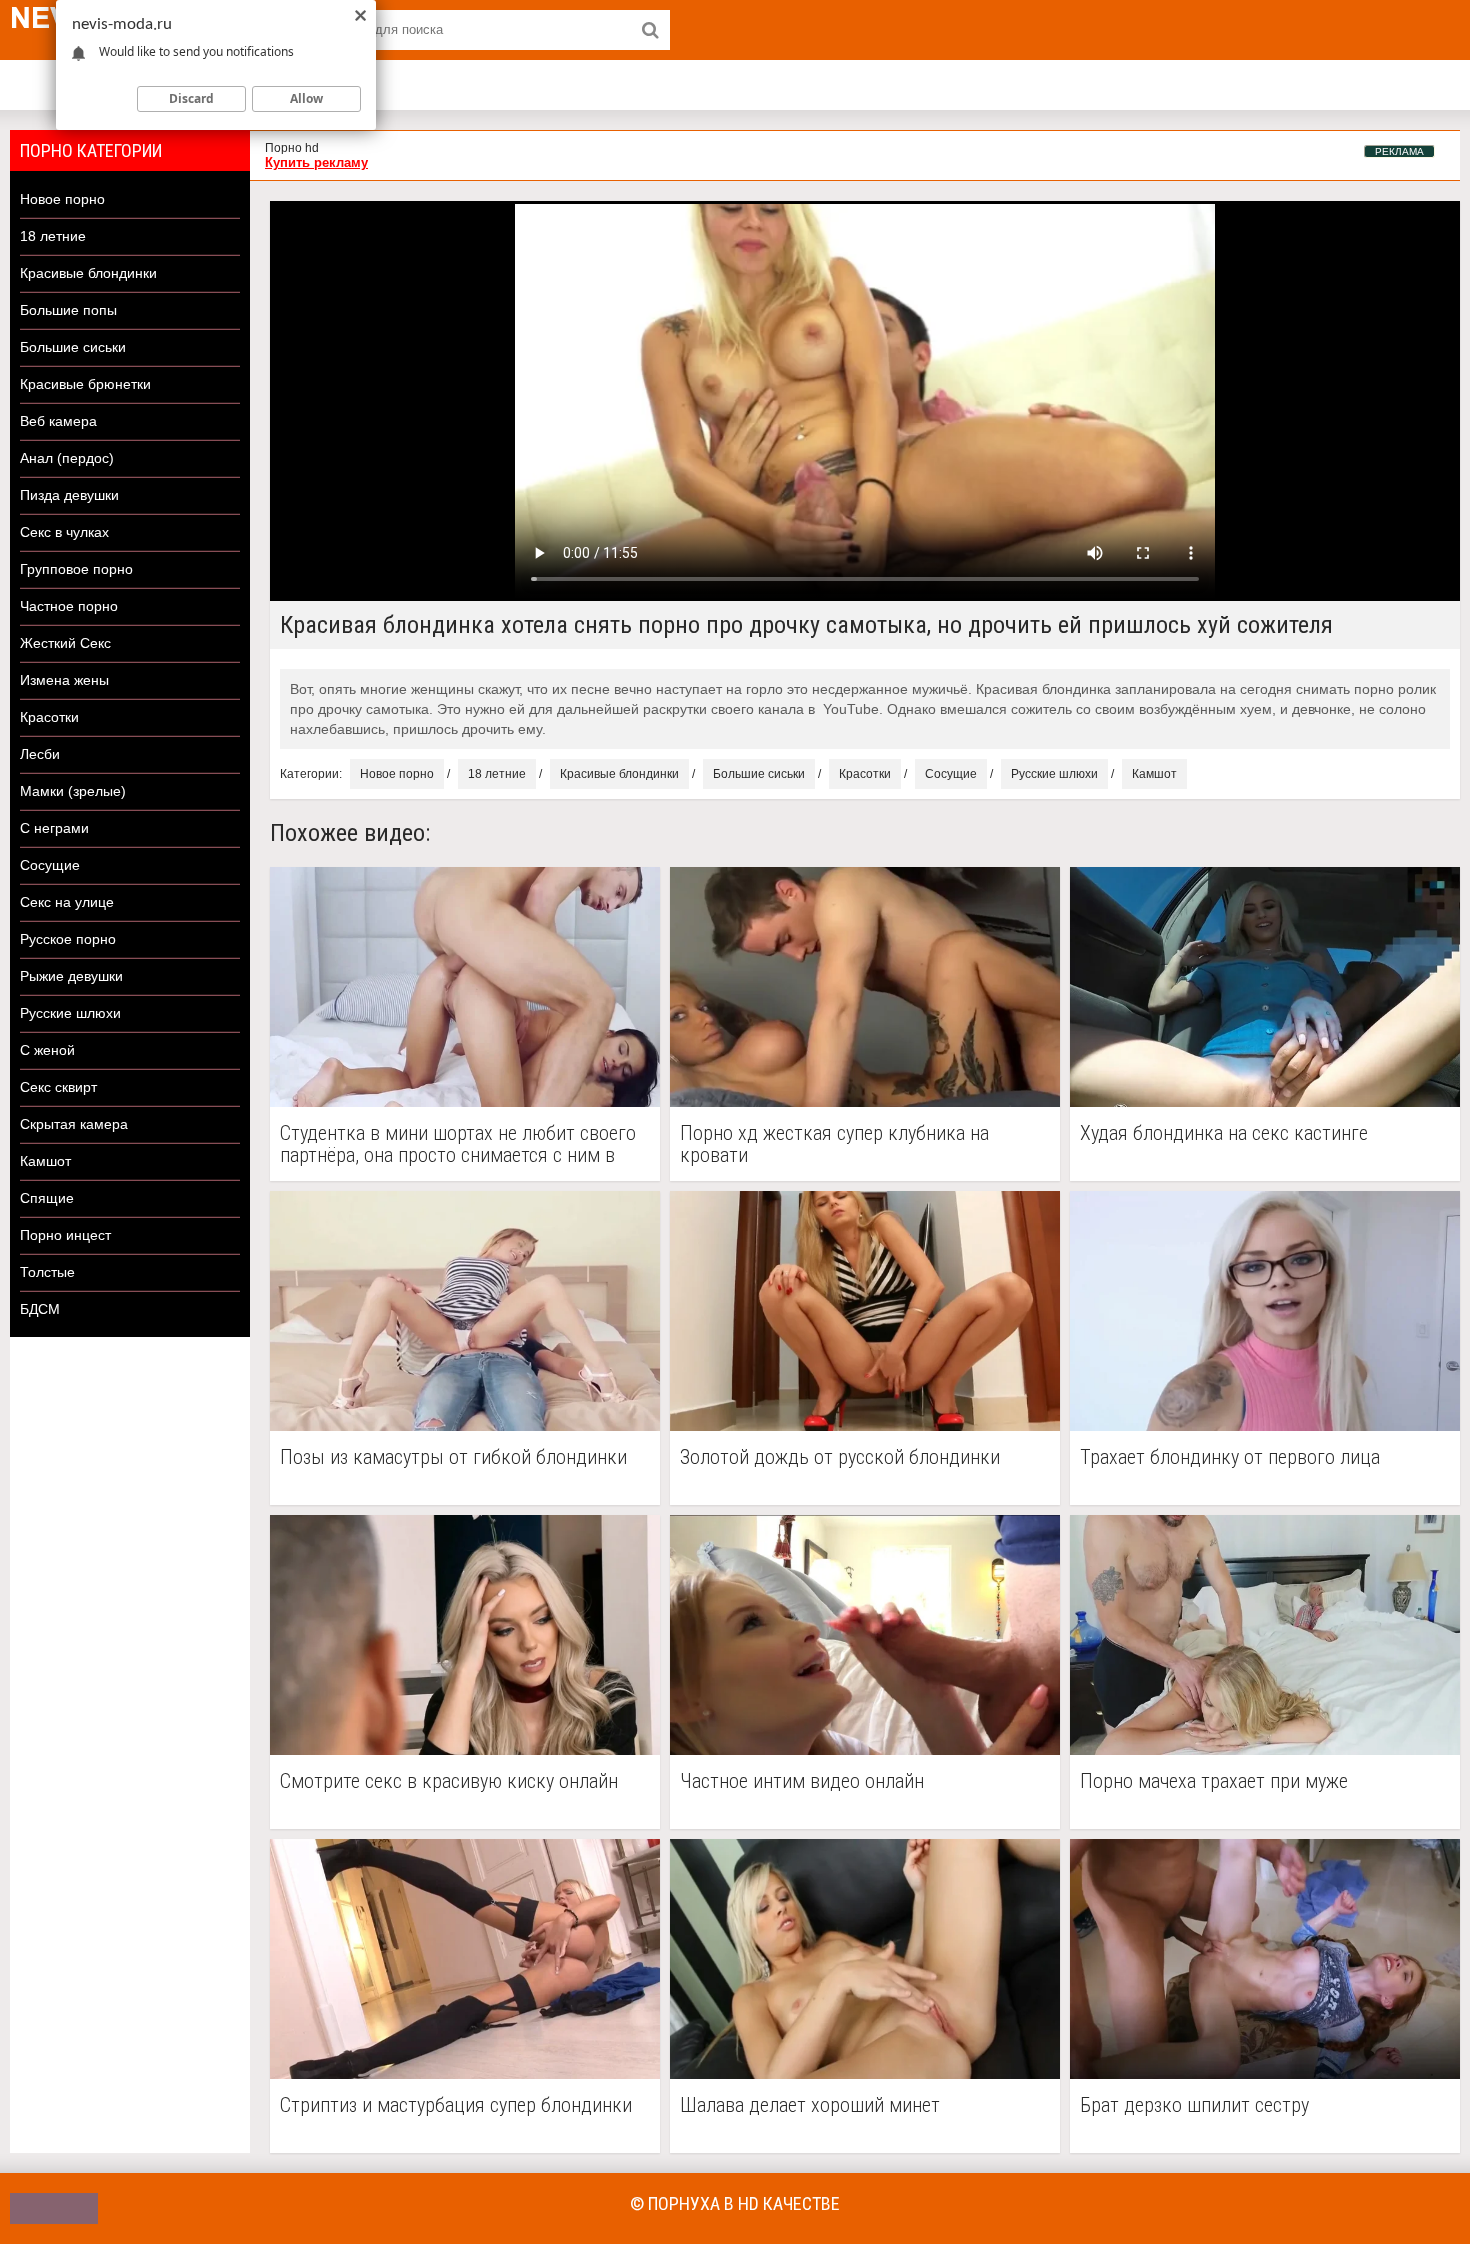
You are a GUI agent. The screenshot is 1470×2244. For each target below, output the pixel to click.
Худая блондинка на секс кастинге (1224, 1133)
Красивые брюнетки (85, 384)
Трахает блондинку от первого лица (1230, 1457)
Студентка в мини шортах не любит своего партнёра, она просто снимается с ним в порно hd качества (458, 1144)
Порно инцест (65, 1235)
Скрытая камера (74, 1124)
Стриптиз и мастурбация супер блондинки (456, 2105)
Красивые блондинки (88, 273)
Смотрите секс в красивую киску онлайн (449, 1781)
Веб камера (58, 421)
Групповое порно (76, 569)
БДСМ (40, 1309)
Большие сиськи (73, 347)
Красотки (49, 717)
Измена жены (64, 680)
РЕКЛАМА (1399, 151)
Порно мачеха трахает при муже (1214, 1781)
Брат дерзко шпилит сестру (1194, 2105)
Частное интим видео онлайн (802, 1781)
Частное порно (69, 606)
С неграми (54, 828)
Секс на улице (67, 902)
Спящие (47, 1198)
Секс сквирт (58, 1087)
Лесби (40, 754)
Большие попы (68, 310)
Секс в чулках (64, 532)
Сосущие (50, 865)
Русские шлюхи (70, 1013)
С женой (47, 1050)
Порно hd (292, 148)
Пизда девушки (69, 495)
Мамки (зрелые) (73, 791)
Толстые (47, 1272)
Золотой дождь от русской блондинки (840, 1457)
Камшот (45, 1161)
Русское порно (68, 939)
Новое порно (62, 199)
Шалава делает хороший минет (810, 2105)
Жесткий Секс (65, 643)
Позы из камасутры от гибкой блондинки (453, 1457)
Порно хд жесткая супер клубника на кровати (834, 1144)
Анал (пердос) (67, 458)
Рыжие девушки (71, 976)
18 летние (53, 236)
